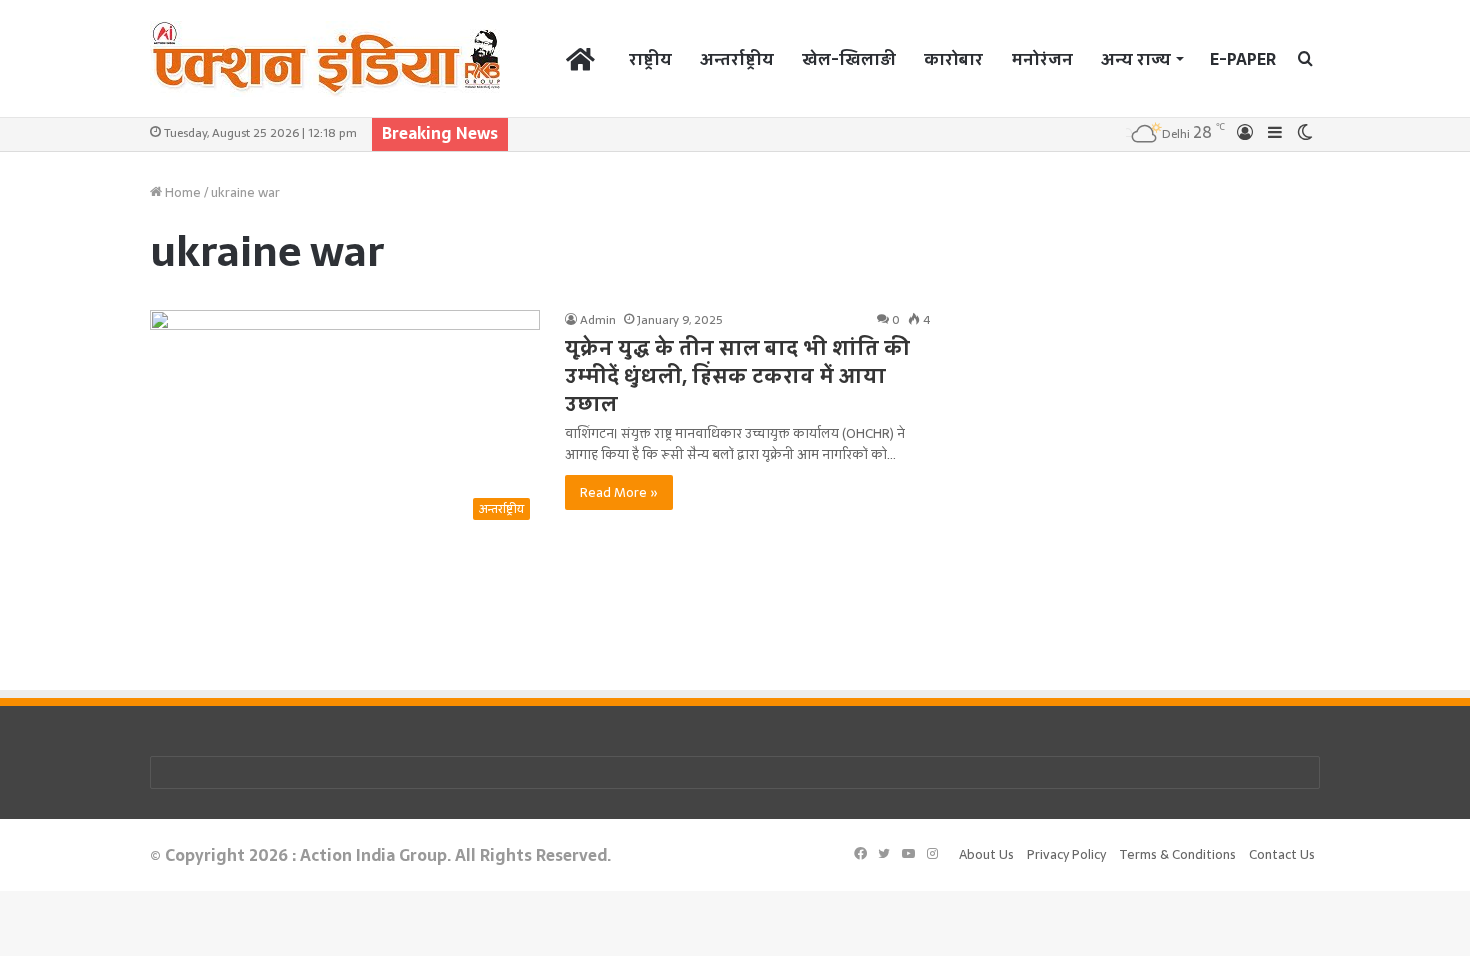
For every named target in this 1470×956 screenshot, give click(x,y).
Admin (598, 320)
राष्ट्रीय (650, 59)
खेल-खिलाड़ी (849, 59)
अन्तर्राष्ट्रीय (737, 59)
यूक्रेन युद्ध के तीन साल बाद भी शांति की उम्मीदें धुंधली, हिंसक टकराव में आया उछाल (737, 376)
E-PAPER (1243, 59)
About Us (986, 854)
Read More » (619, 492)
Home (181, 192)
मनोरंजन (1042, 59)
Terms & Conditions (1177, 854)
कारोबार (953, 59)
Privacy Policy (1066, 854)
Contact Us (1282, 854)
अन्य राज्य (1136, 59)
